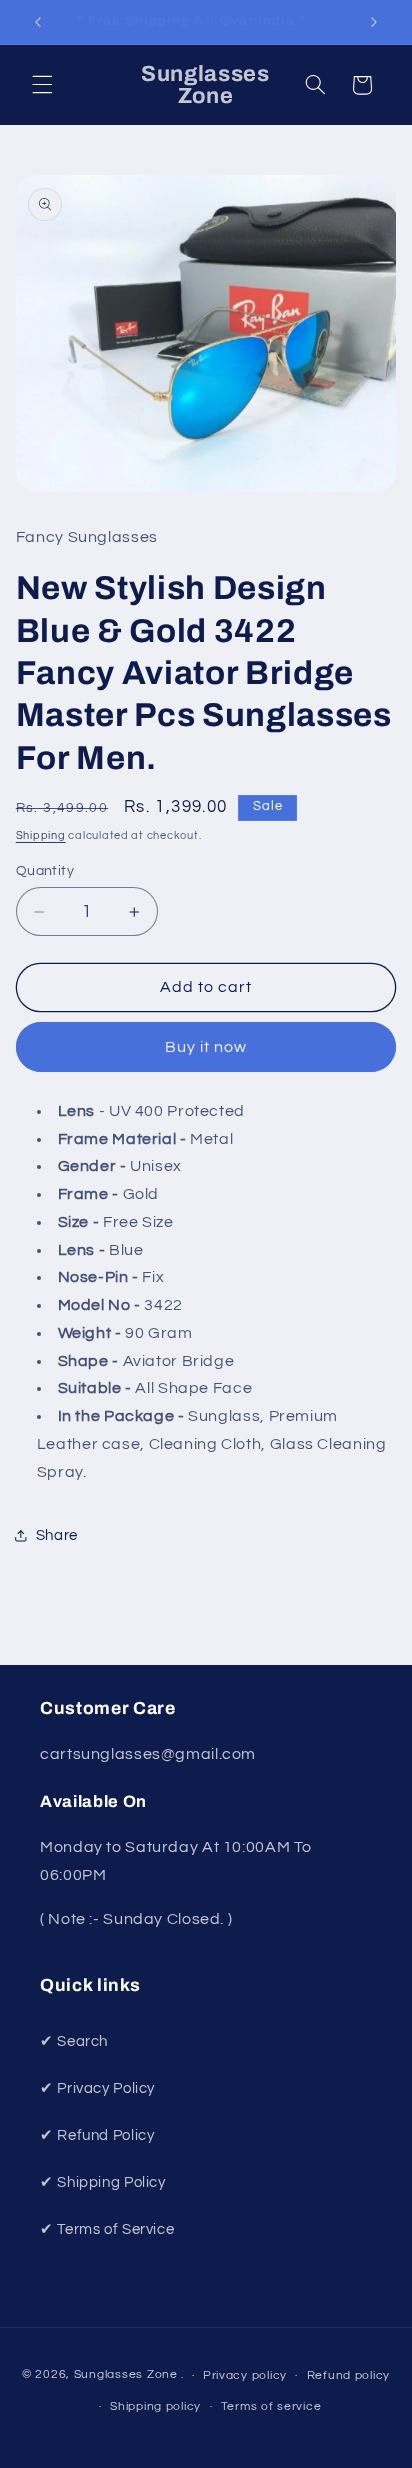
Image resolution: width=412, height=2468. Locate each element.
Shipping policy (155, 2406)
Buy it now (206, 1047)
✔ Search (74, 2041)
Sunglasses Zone (126, 2375)
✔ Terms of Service (107, 2229)
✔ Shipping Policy (103, 2182)
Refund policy (349, 2375)
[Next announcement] (374, 22)
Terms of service (271, 2406)
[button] (42, 85)
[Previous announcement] (38, 22)
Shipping (41, 835)
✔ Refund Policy (97, 2135)
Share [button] (57, 1535)
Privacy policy (245, 2375)
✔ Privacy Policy (97, 2088)
